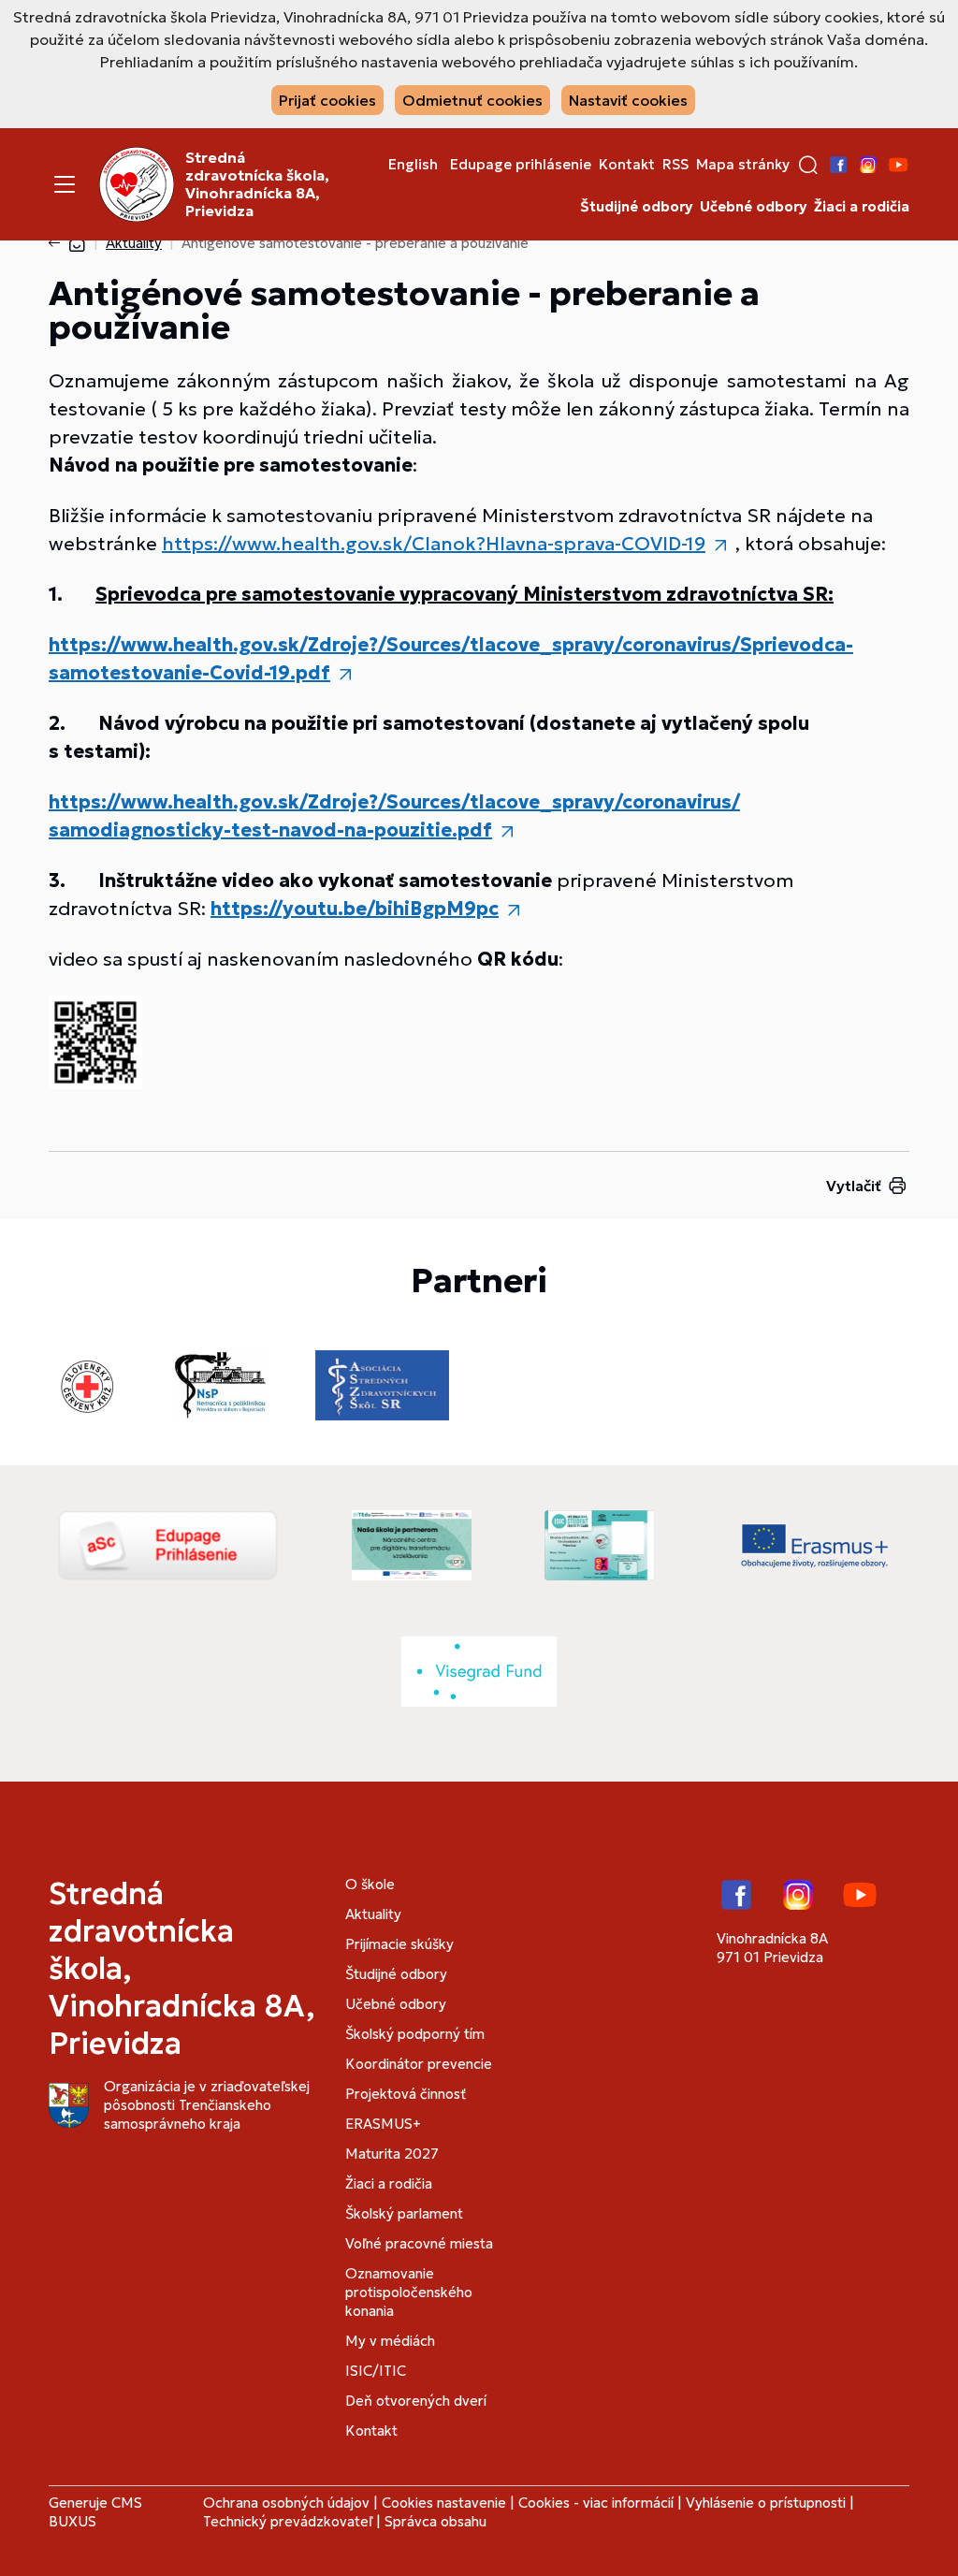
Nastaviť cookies (628, 100)
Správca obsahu (435, 2521)
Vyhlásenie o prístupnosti (766, 2503)
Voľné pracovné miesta (419, 2243)
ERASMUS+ (383, 2124)
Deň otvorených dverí (416, 2401)
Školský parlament (404, 2213)
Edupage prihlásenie (521, 165)
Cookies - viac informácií (596, 2503)
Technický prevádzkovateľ (288, 2521)
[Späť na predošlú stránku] (58, 243)
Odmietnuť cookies (472, 100)
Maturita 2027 (392, 2154)
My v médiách (390, 2341)
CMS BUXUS (95, 2512)
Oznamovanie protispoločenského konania (409, 2292)
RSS (675, 165)
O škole (370, 1884)
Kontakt (627, 165)
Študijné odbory (636, 207)
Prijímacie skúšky (399, 1944)
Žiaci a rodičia (862, 207)
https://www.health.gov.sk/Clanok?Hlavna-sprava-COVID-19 (434, 544)
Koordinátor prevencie (419, 2064)
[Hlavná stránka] (77, 243)
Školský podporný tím (415, 2034)
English (413, 165)
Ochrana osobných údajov (286, 2503)
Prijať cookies (327, 100)
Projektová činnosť (406, 2094)
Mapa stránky (743, 165)
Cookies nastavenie (444, 2503)
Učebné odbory (753, 207)
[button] (808, 165)
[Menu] (65, 184)
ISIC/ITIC (376, 2371)
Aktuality (134, 243)
